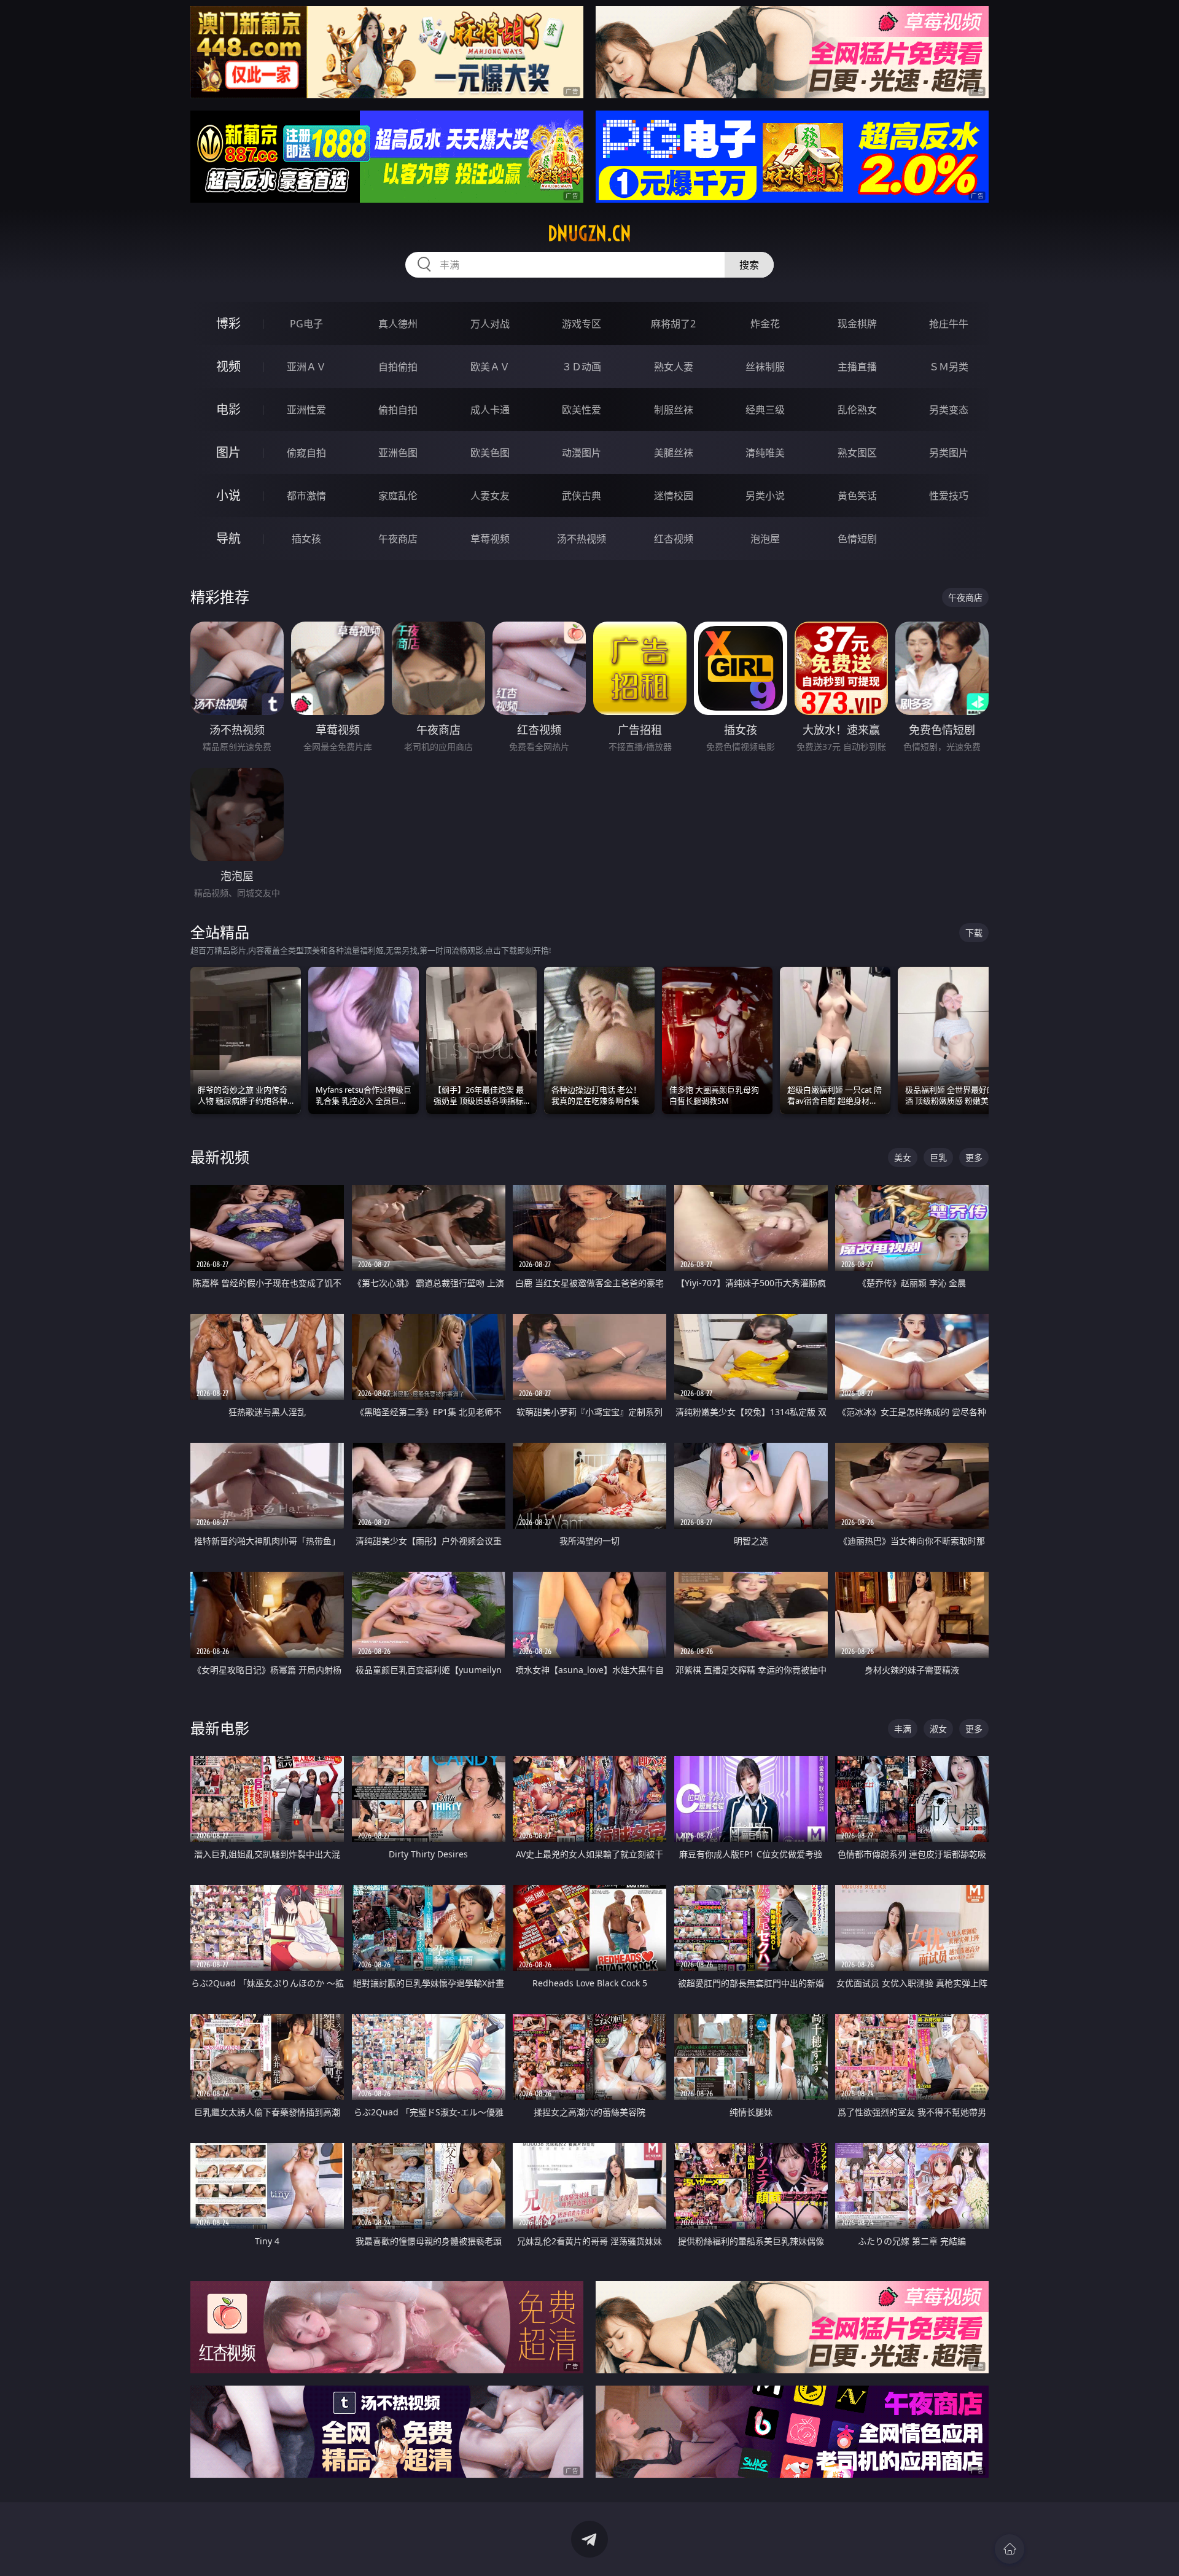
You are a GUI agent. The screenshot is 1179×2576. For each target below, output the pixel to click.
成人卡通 (490, 410)
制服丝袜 (674, 410)
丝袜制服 (765, 367)
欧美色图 (490, 453)
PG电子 (306, 324)
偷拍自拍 (398, 410)
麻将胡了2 (673, 324)
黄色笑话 (857, 496)
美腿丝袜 (674, 453)
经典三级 (765, 410)
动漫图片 (582, 453)
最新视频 (220, 1157)
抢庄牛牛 (949, 324)
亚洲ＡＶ (306, 367)
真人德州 (398, 324)
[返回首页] (1010, 2549)
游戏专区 (582, 324)
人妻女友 (490, 496)
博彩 (228, 323)
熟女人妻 (674, 367)
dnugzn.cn (589, 233)
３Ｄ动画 (582, 367)
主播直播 (857, 367)
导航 (228, 538)
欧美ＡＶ (490, 367)
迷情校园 (674, 496)
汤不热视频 (582, 539)
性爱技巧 (949, 496)
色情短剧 (857, 539)
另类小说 (765, 496)
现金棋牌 (857, 324)
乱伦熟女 (857, 410)
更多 (974, 1157)
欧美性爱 (582, 410)
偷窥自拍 (306, 453)
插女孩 (306, 539)
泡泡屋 (765, 539)
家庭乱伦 (398, 496)
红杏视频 (674, 539)
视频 (228, 366)
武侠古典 (582, 496)
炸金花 (765, 324)
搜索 (749, 265)
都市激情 (306, 496)
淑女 (938, 1729)
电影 (228, 409)
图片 (228, 452)
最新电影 (220, 1728)
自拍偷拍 (398, 367)
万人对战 (490, 324)
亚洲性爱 (306, 410)
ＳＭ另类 (949, 367)
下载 (974, 933)
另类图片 (949, 453)
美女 (903, 1157)
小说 (228, 495)
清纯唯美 (765, 453)
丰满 (903, 1729)
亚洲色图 (398, 453)
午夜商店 (398, 539)
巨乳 (938, 1157)
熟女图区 (857, 453)
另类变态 (949, 410)
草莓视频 (490, 539)
